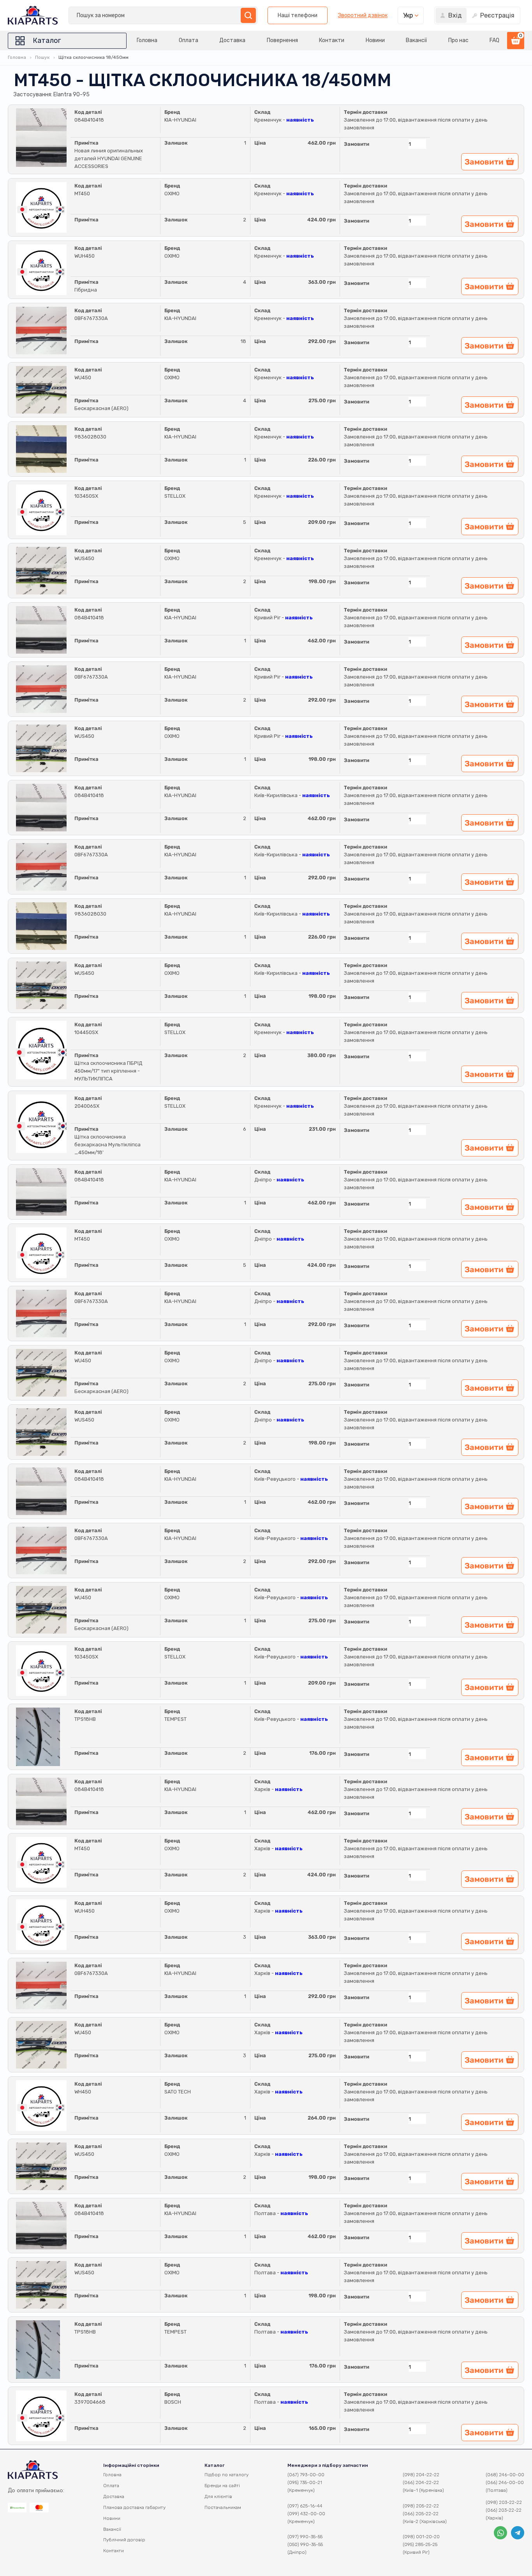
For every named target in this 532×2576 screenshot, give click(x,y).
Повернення (282, 40)
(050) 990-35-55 (305, 2544)
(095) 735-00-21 (305, 2482)
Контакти (332, 40)
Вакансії (416, 40)
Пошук (42, 57)
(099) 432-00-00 (306, 2514)
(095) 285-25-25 (420, 2544)
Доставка (232, 40)
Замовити (357, 144)
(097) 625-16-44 (305, 2506)
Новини (375, 40)
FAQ (494, 40)
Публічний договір (124, 2540)
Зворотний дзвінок (363, 16)
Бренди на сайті (222, 2486)
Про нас (458, 40)
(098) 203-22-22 (504, 2502)
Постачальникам (223, 2507)
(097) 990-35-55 (305, 2537)
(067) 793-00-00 (306, 2475)
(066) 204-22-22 (421, 2482)
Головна (147, 40)
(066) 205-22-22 (421, 2514)
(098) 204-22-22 (421, 2475)
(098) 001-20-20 (421, 2537)
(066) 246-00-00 (505, 2482)
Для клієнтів (218, 2496)
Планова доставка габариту (134, 2507)
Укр (408, 15)
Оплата (188, 40)
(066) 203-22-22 (504, 2510)
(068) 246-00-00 (505, 2475)
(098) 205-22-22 (421, 2506)
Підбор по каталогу (226, 2475)
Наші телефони (298, 15)
